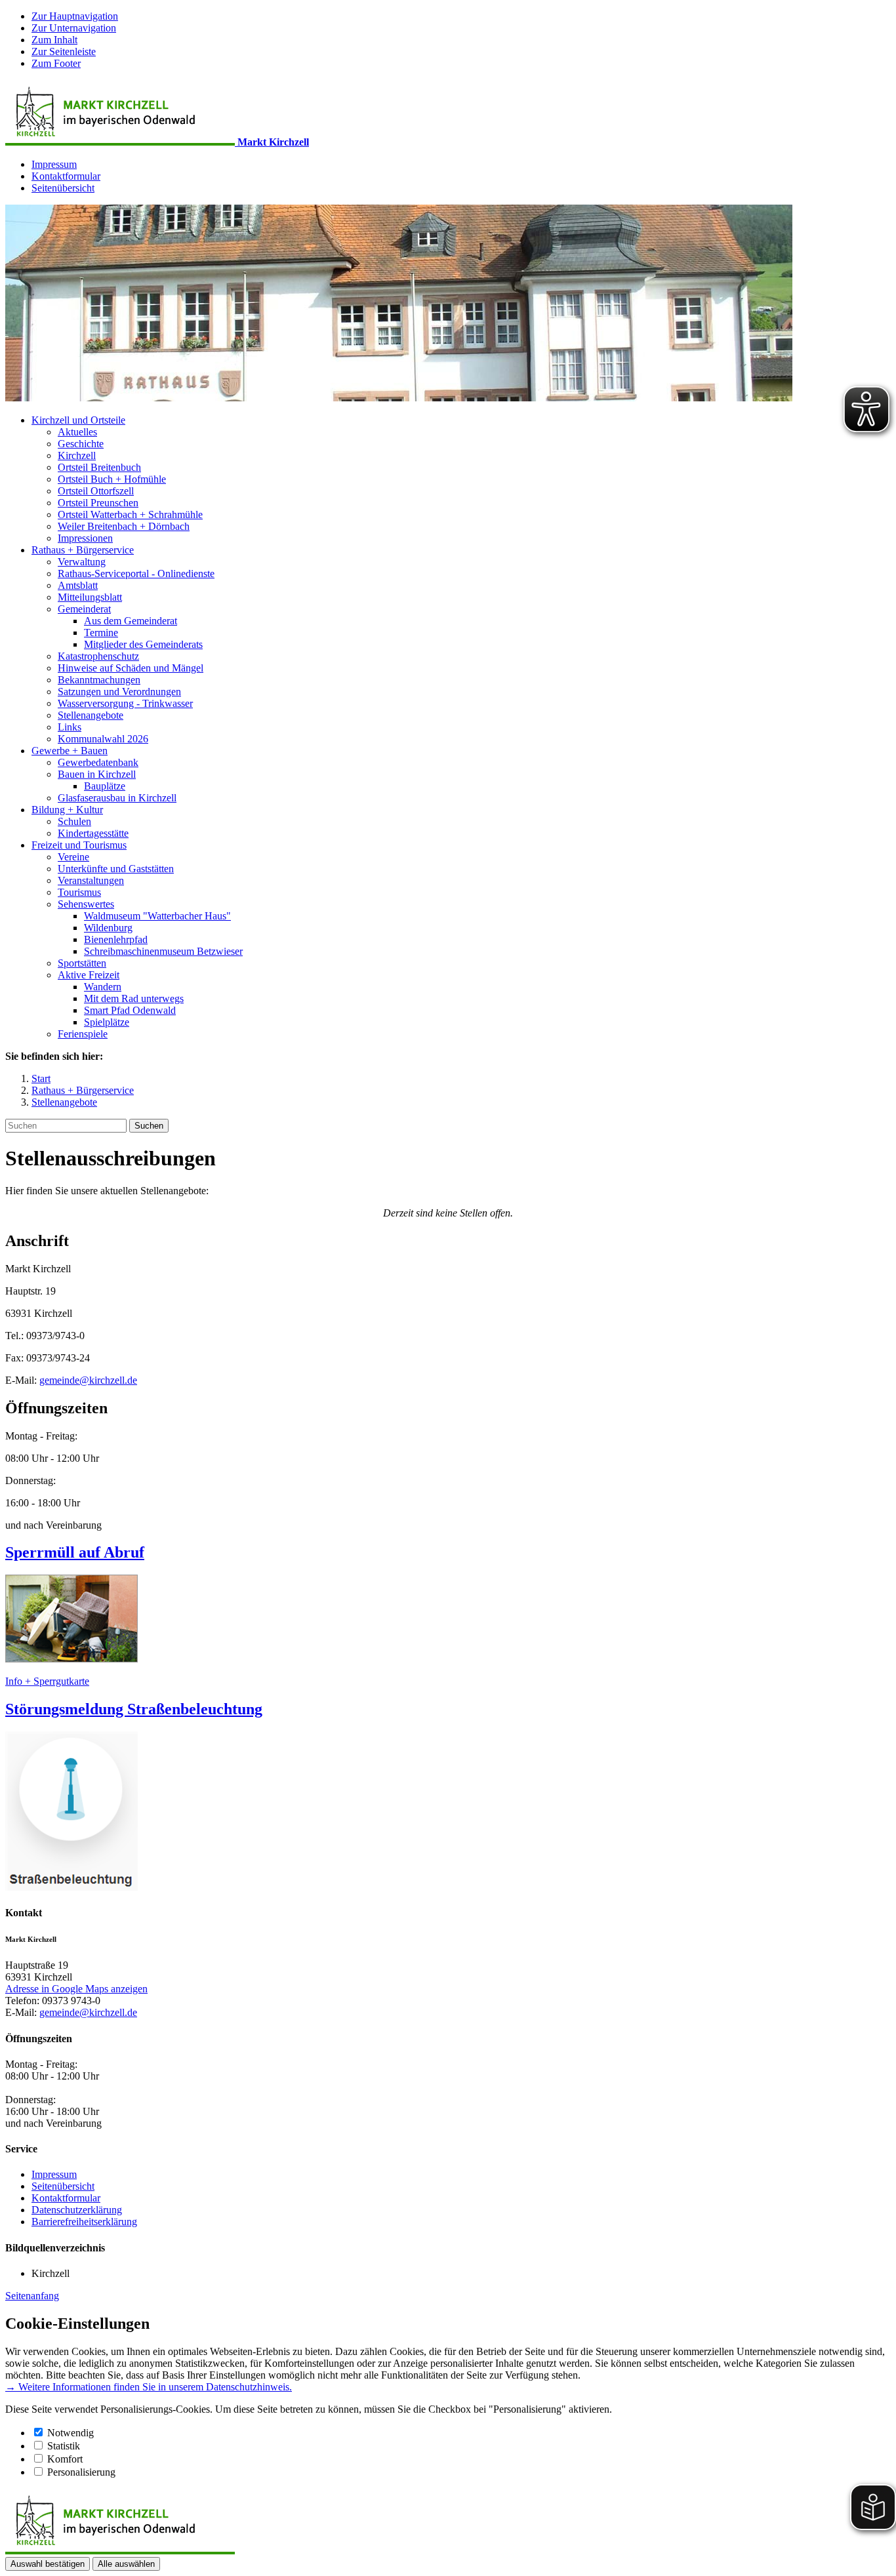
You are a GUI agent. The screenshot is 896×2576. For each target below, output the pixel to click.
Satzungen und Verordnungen (119, 692)
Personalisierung (81, 2472)
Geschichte (81, 444)
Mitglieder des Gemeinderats (143, 644)
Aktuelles (77, 432)
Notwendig (71, 2433)
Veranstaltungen (91, 880)
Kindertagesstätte (93, 833)
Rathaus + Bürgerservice (83, 550)
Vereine (73, 857)
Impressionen (85, 538)
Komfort (65, 2459)
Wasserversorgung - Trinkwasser (125, 703)
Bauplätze (105, 786)
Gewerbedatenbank (98, 762)
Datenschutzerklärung (77, 2210)
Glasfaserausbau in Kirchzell (117, 798)
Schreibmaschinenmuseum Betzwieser (163, 951)
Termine (101, 633)
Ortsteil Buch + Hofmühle (112, 479)
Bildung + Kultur (67, 810)
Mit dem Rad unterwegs (134, 998)
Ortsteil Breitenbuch (99, 467)
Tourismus (79, 892)
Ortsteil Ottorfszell (96, 491)
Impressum (54, 164)
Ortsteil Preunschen (98, 503)
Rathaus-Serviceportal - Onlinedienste (136, 574)
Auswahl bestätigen (48, 2564)
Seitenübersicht (63, 188)
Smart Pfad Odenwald (130, 1010)
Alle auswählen (126, 2564)
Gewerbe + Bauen (70, 751)
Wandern (103, 987)
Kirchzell (77, 455)
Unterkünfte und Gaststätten (116, 869)
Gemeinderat (84, 609)
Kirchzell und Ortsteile (78, 420)
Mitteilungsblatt (90, 597)
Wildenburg (108, 928)
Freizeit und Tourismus (79, 845)
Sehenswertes (86, 904)
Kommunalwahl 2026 (103, 739)
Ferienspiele (83, 1034)
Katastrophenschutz (98, 656)
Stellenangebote (91, 715)
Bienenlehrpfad (116, 939)
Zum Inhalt (54, 40)
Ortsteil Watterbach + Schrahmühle (130, 514)
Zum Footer (56, 63)
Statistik (64, 2446)
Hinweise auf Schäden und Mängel (131, 668)
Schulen (74, 821)
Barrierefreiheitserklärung (84, 2222)
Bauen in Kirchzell (97, 774)
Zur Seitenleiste (64, 51)
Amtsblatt (78, 585)
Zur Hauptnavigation (75, 16)
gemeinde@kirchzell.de (88, 1380)
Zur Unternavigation (74, 28)
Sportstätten (82, 963)
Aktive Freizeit (89, 975)
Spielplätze (107, 1022)
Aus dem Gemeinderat (131, 621)
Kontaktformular (66, 176)
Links (70, 727)
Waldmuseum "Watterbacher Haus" (157, 916)
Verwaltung (82, 562)
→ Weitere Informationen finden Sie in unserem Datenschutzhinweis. (149, 2387)
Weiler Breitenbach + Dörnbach (124, 526)
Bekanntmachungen (99, 680)
